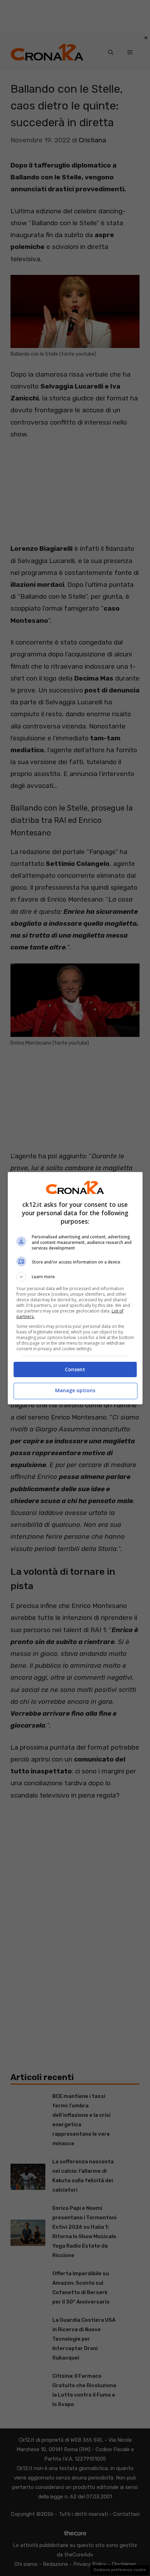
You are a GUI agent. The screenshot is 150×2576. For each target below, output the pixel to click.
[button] (75, 1277)
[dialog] (75, 1288)
